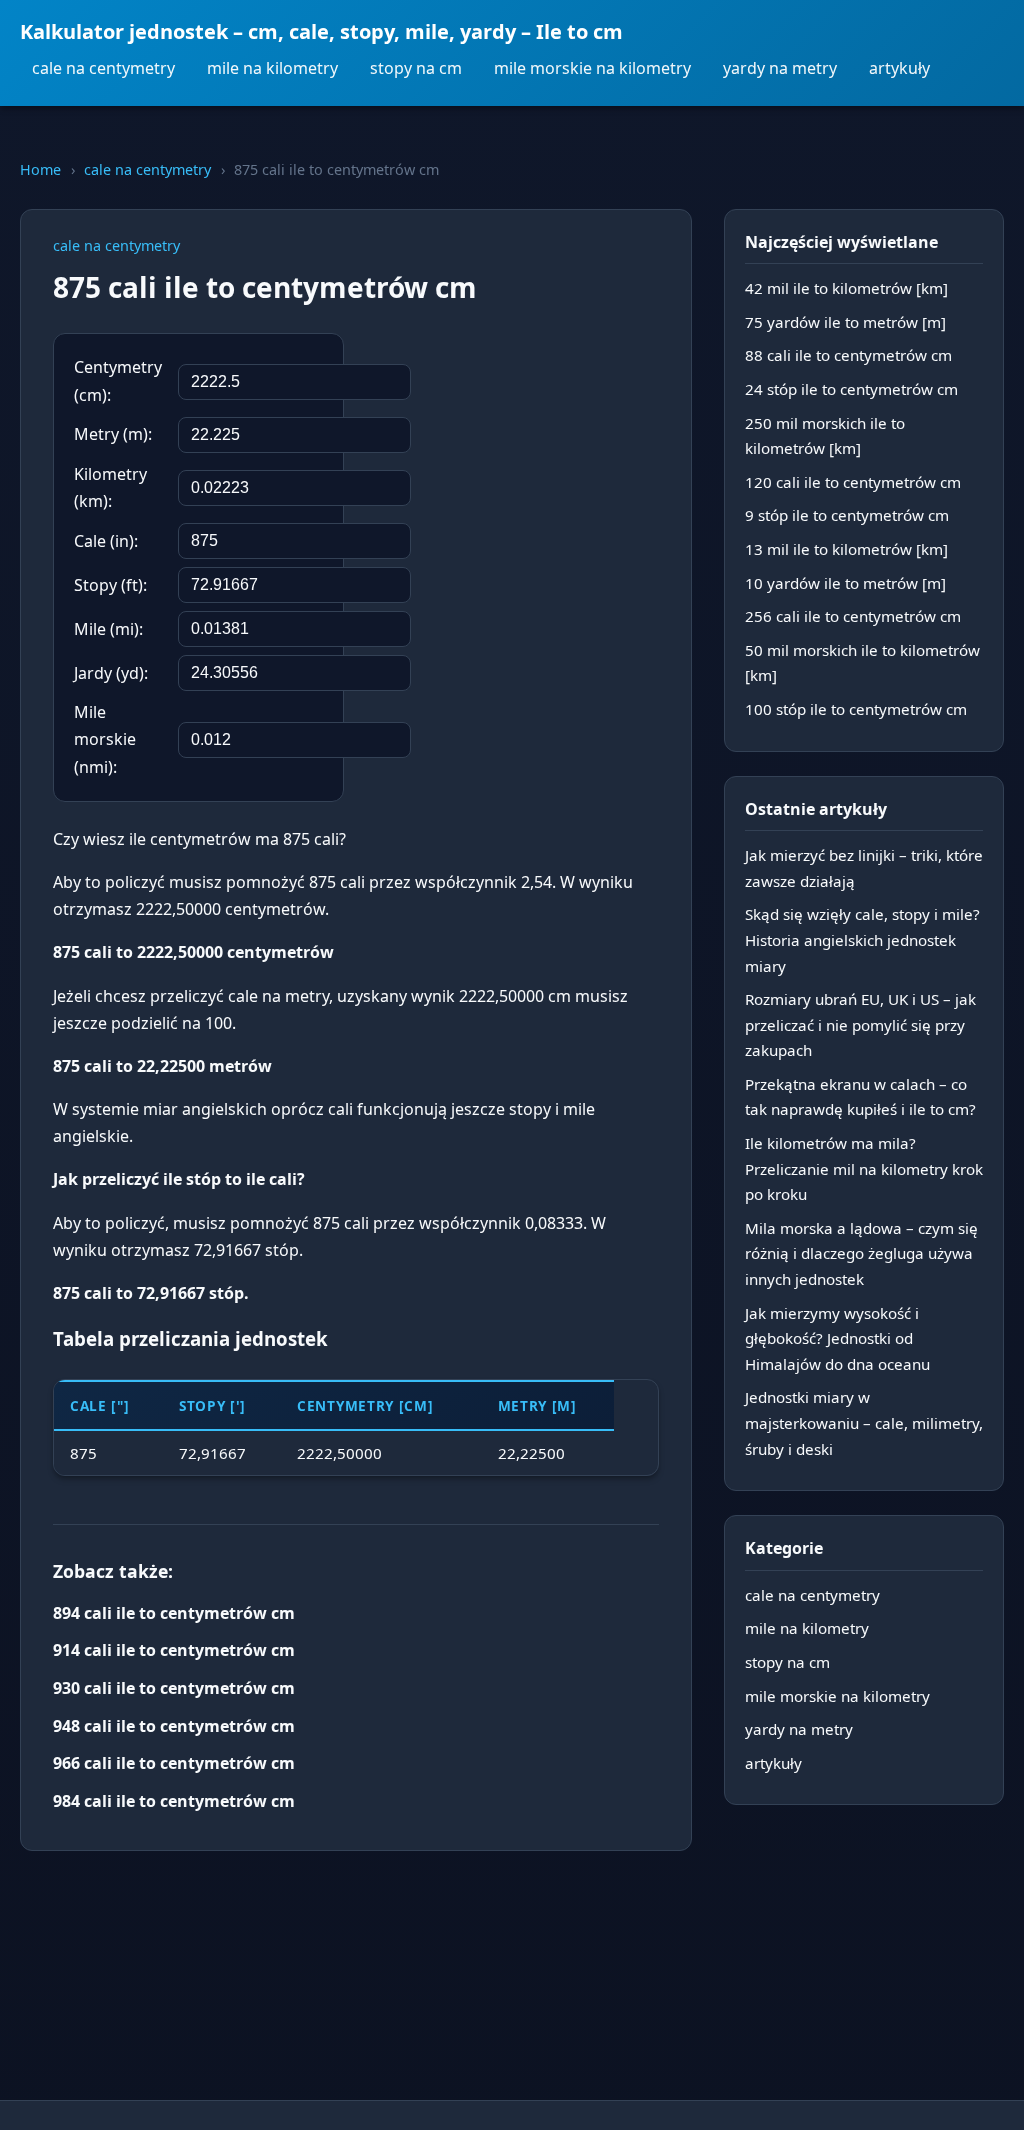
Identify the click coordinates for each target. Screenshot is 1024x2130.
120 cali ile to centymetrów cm (853, 482)
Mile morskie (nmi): (105, 739)
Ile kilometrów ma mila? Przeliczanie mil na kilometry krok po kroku (864, 1168)
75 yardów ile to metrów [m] (845, 322)
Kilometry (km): (110, 487)
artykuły (899, 68)
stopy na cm (416, 68)
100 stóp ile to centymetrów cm (856, 709)
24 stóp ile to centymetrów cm (851, 389)
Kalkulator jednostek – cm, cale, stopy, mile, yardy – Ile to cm (321, 31)
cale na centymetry (103, 68)
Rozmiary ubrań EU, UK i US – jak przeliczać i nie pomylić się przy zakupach (860, 1024)
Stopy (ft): (110, 585)
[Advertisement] (509, 463)
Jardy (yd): (111, 673)
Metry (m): (113, 434)
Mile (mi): (108, 629)
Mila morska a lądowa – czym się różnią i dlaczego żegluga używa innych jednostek (861, 1253)
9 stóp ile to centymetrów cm (847, 515)
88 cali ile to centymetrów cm (848, 355)
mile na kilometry (272, 68)
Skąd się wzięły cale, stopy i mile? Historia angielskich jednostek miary (862, 939)
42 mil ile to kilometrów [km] (846, 288)
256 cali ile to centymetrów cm (853, 616)
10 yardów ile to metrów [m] (845, 583)
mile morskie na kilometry (592, 68)
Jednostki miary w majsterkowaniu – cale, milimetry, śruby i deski (864, 1422)
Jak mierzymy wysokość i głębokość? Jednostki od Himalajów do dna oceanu (837, 1338)
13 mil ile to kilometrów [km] (846, 549)
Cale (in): (106, 541)
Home (40, 169)
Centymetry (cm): (118, 380)
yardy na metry (780, 68)
